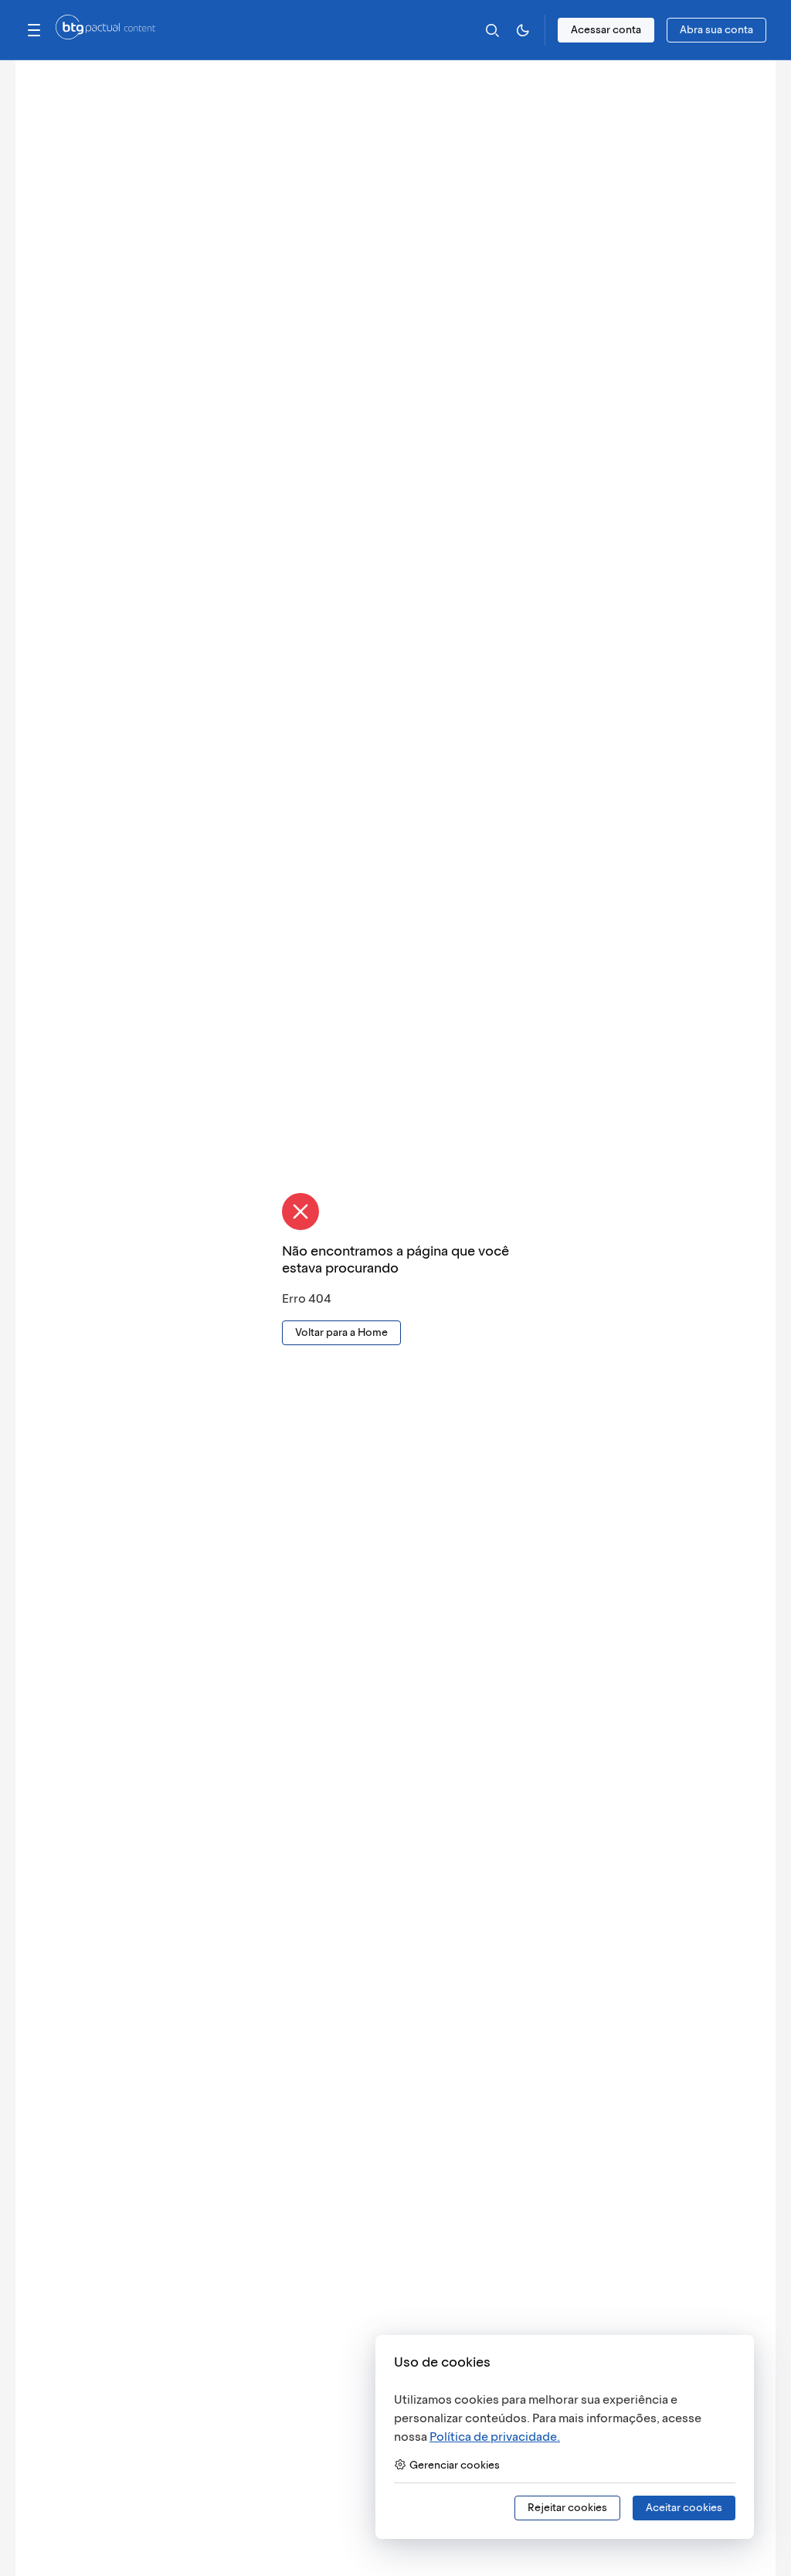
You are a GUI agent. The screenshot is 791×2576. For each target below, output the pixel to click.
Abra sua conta (716, 30)
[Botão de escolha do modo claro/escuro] (523, 30)
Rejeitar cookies (567, 2508)
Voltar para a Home (341, 1332)
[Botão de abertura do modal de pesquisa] (492, 30)
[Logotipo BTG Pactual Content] (105, 35)
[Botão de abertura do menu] (34, 30)
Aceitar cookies (684, 2508)
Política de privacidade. (495, 2437)
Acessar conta (606, 30)
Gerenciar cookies (455, 2465)
